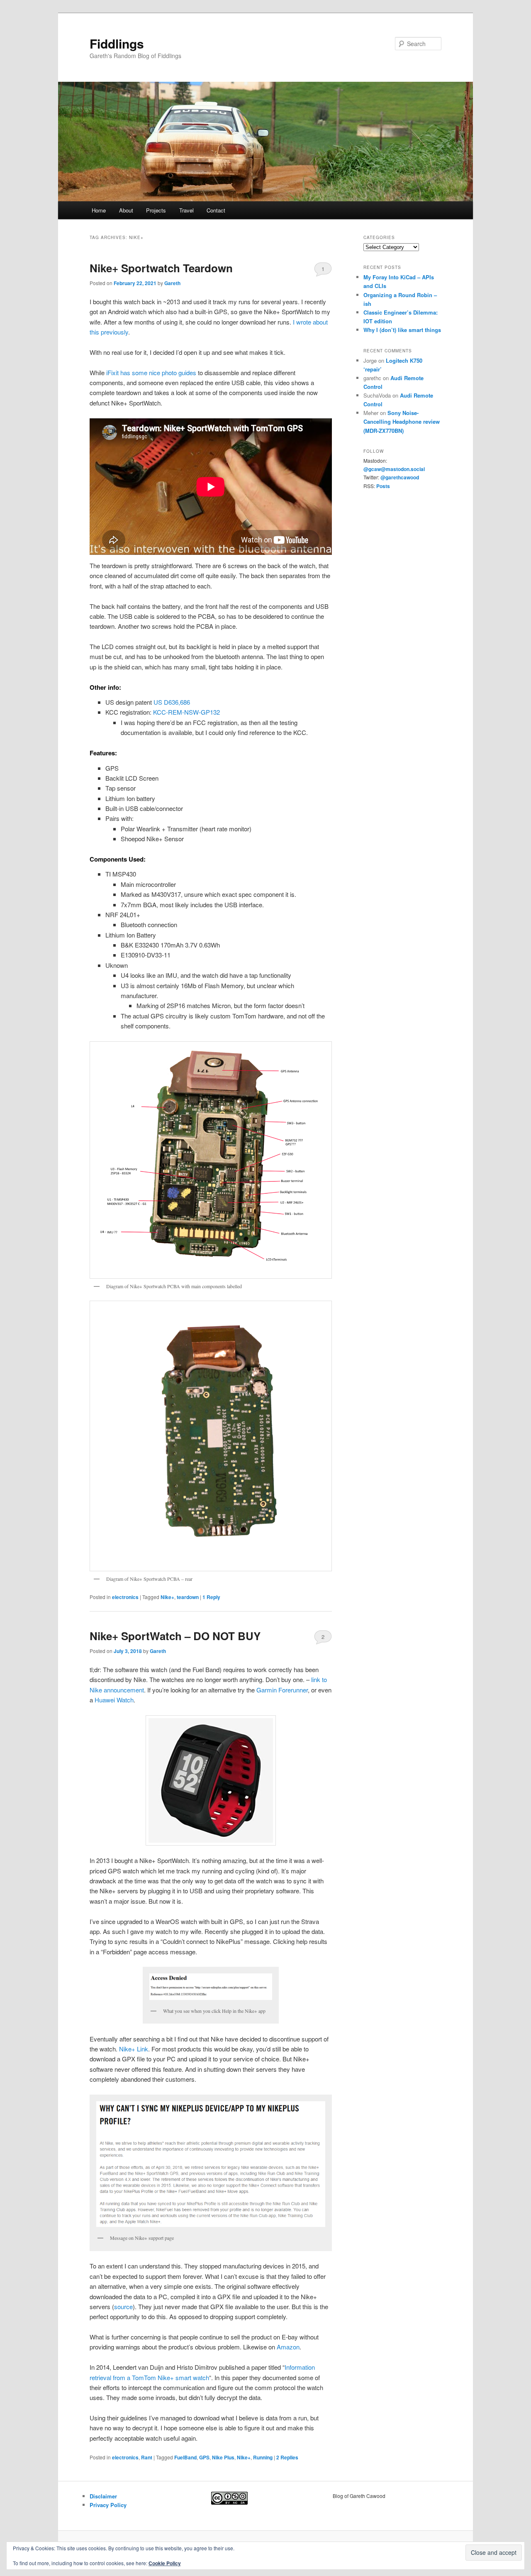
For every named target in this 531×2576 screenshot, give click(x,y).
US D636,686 (172, 702)
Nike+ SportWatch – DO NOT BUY (175, 1636)
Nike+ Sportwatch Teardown (161, 268)
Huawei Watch (114, 1700)
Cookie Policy (165, 2563)
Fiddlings (117, 43)
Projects (156, 210)
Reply (211, 1597)
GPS (204, 2457)
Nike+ (167, 1597)
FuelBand (185, 2457)
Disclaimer (103, 2496)
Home (99, 210)
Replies (287, 2457)
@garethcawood (400, 477)
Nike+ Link (134, 2049)
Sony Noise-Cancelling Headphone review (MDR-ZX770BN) (402, 421)
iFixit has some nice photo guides (150, 372)
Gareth (172, 283)
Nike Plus (223, 2457)
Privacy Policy (108, 2505)
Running (263, 2457)
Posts (383, 486)
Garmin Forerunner (282, 1690)
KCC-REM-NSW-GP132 (186, 712)
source (123, 2306)
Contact (216, 210)
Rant (147, 2457)
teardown (188, 1597)
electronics (125, 1597)
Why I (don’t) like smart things (402, 330)
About (126, 210)
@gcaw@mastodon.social (394, 469)
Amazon (288, 2347)
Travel (186, 210)
